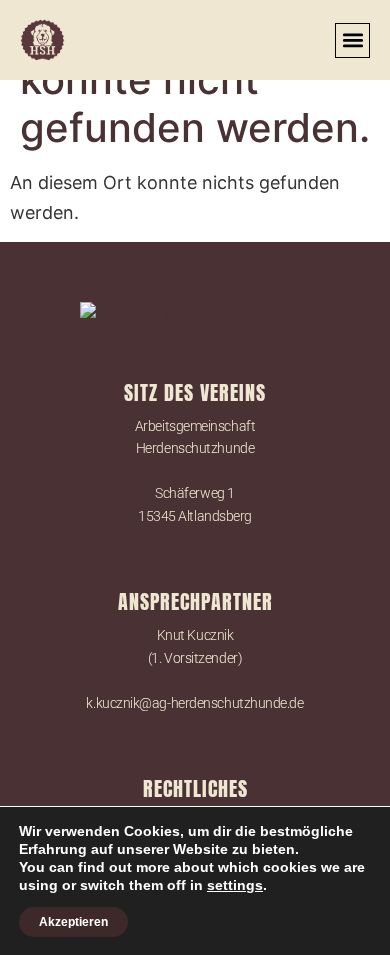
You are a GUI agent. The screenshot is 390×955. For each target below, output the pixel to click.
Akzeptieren (73, 922)
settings (235, 885)
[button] (352, 40)
